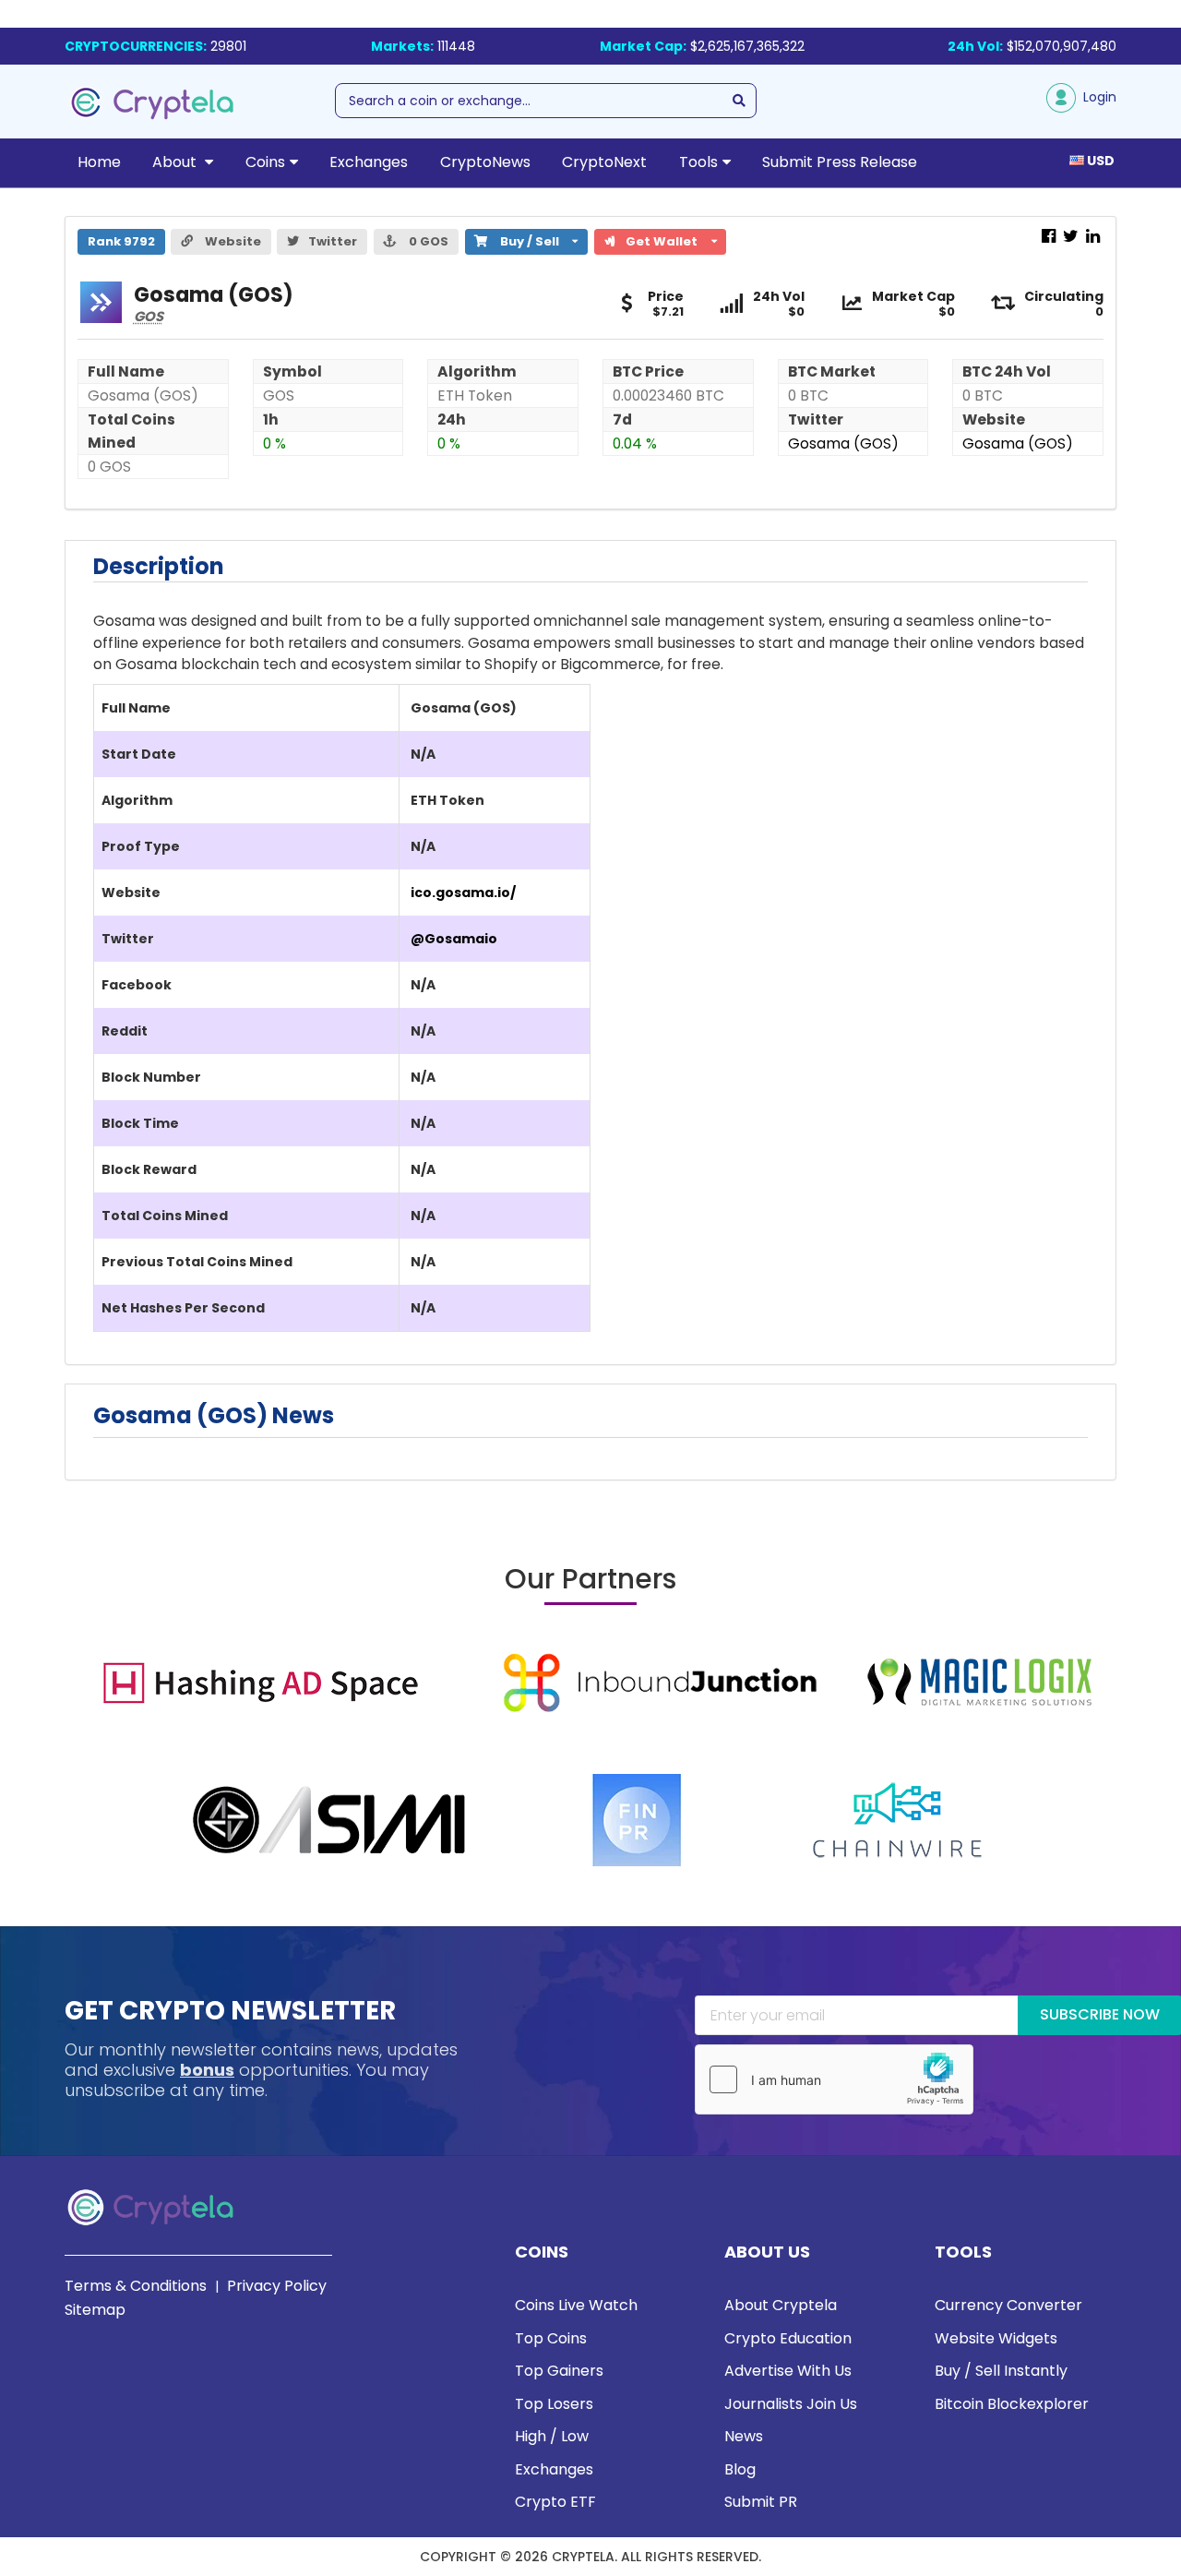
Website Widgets (996, 2338)
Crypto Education (788, 2338)
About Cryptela (781, 2305)
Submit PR (761, 2502)
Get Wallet (668, 240)
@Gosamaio (454, 939)
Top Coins (551, 2338)
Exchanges (369, 162)
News (744, 2436)
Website (232, 241)
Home (99, 162)
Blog (740, 2469)
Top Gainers (559, 2371)
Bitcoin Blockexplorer (1012, 2404)
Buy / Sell (520, 240)
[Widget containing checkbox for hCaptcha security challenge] (834, 2079)
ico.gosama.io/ (463, 893)
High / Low (552, 2436)
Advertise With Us (788, 2371)
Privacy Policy (277, 2286)
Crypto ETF (555, 2502)
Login (1096, 97)
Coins (265, 162)
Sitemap (95, 2310)
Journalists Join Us (791, 2404)
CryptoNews (485, 162)
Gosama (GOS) (843, 443)
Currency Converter (1008, 2305)
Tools (698, 162)
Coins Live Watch (576, 2305)
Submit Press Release (840, 162)
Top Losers (554, 2404)
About (176, 162)
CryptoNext (604, 162)
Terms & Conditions (136, 2286)
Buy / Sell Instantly (1001, 2371)
